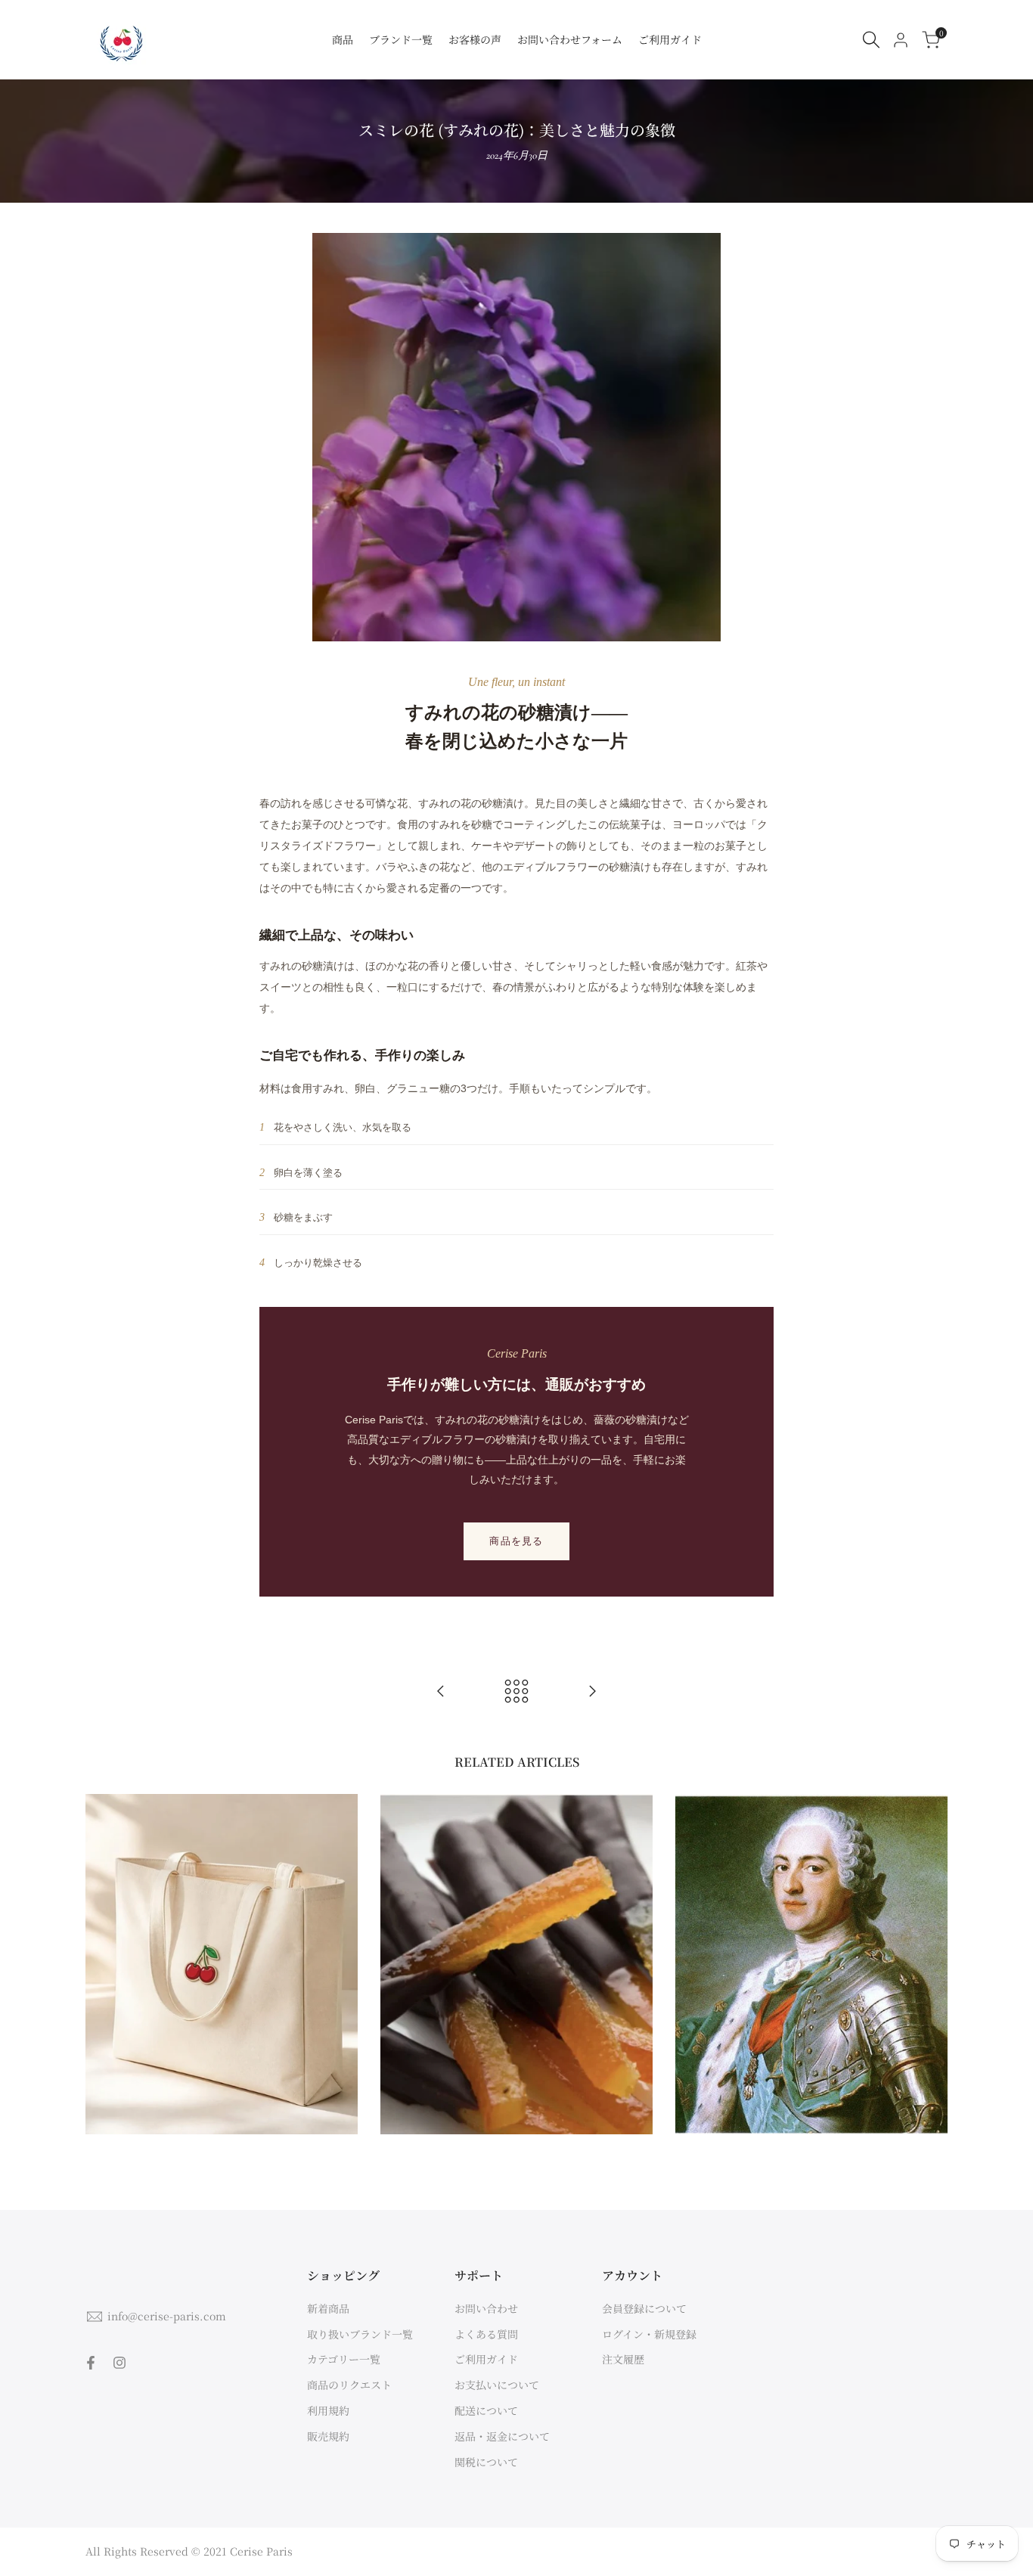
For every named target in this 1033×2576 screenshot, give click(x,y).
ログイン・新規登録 (649, 2334)
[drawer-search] (871, 40)
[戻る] (516, 1691)
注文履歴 (623, 2359)
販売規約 (328, 2436)
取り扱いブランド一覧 (360, 2334)
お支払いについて (497, 2385)
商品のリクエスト (349, 2385)
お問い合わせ (486, 2308)
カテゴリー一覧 (344, 2359)
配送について (486, 2410)
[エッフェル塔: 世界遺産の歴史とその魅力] (592, 1691)
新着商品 (328, 2308)
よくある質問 (486, 2334)
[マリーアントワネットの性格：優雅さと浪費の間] (441, 1691)
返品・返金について (502, 2436)
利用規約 (328, 2410)
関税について (486, 2462)
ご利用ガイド (486, 2359)
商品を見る (516, 1541)
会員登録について (644, 2308)
